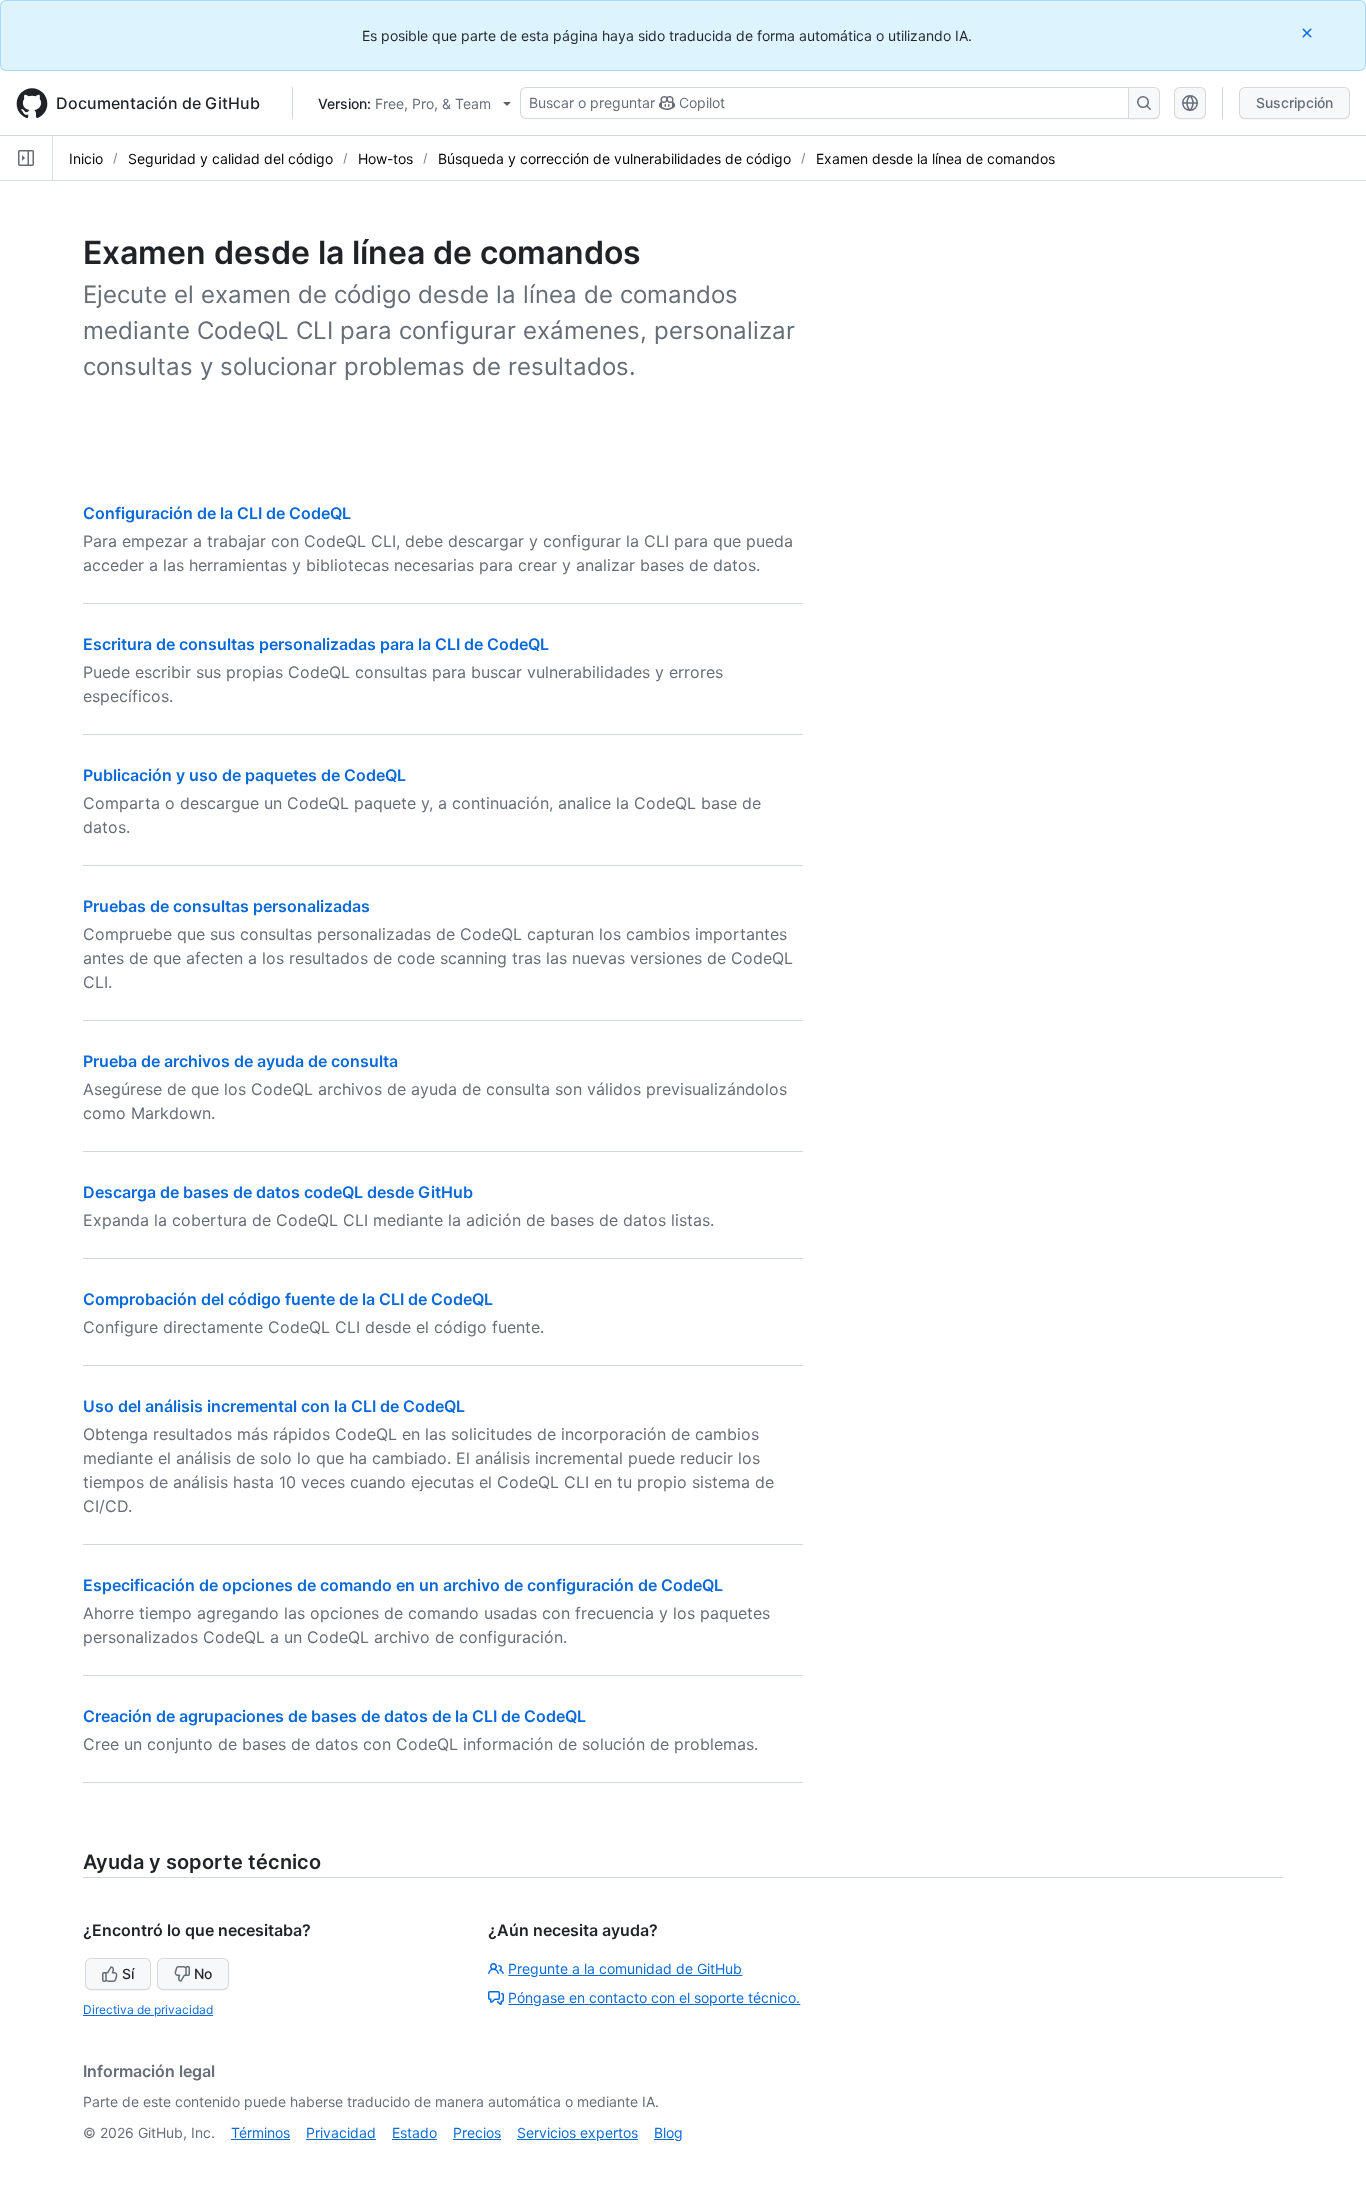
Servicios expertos (577, 2132)
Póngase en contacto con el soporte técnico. (654, 1997)
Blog (668, 2132)
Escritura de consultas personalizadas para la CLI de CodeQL (316, 644)
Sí (128, 1973)
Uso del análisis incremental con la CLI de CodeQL (274, 1406)
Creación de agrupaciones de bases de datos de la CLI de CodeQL (334, 1716)
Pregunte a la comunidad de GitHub (625, 1968)
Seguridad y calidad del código (230, 158)
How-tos (385, 158)
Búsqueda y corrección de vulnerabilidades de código (614, 158)
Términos (260, 2132)
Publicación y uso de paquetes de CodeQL (244, 775)
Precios (477, 2132)
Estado (414, 2132)
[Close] (1309, 32)
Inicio (86, 158)
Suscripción (1294, 102)
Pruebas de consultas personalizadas (226, 906)
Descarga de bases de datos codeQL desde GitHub (278, 1192)
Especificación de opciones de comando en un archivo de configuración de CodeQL (403, 1585)
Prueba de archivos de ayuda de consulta (240, 1061)
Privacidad (341, 2132)
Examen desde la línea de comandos (935, 158)
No (203, 1973)
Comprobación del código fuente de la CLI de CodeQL (288, 1299)
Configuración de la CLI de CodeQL (217, 513)
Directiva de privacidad (148, 2009)
